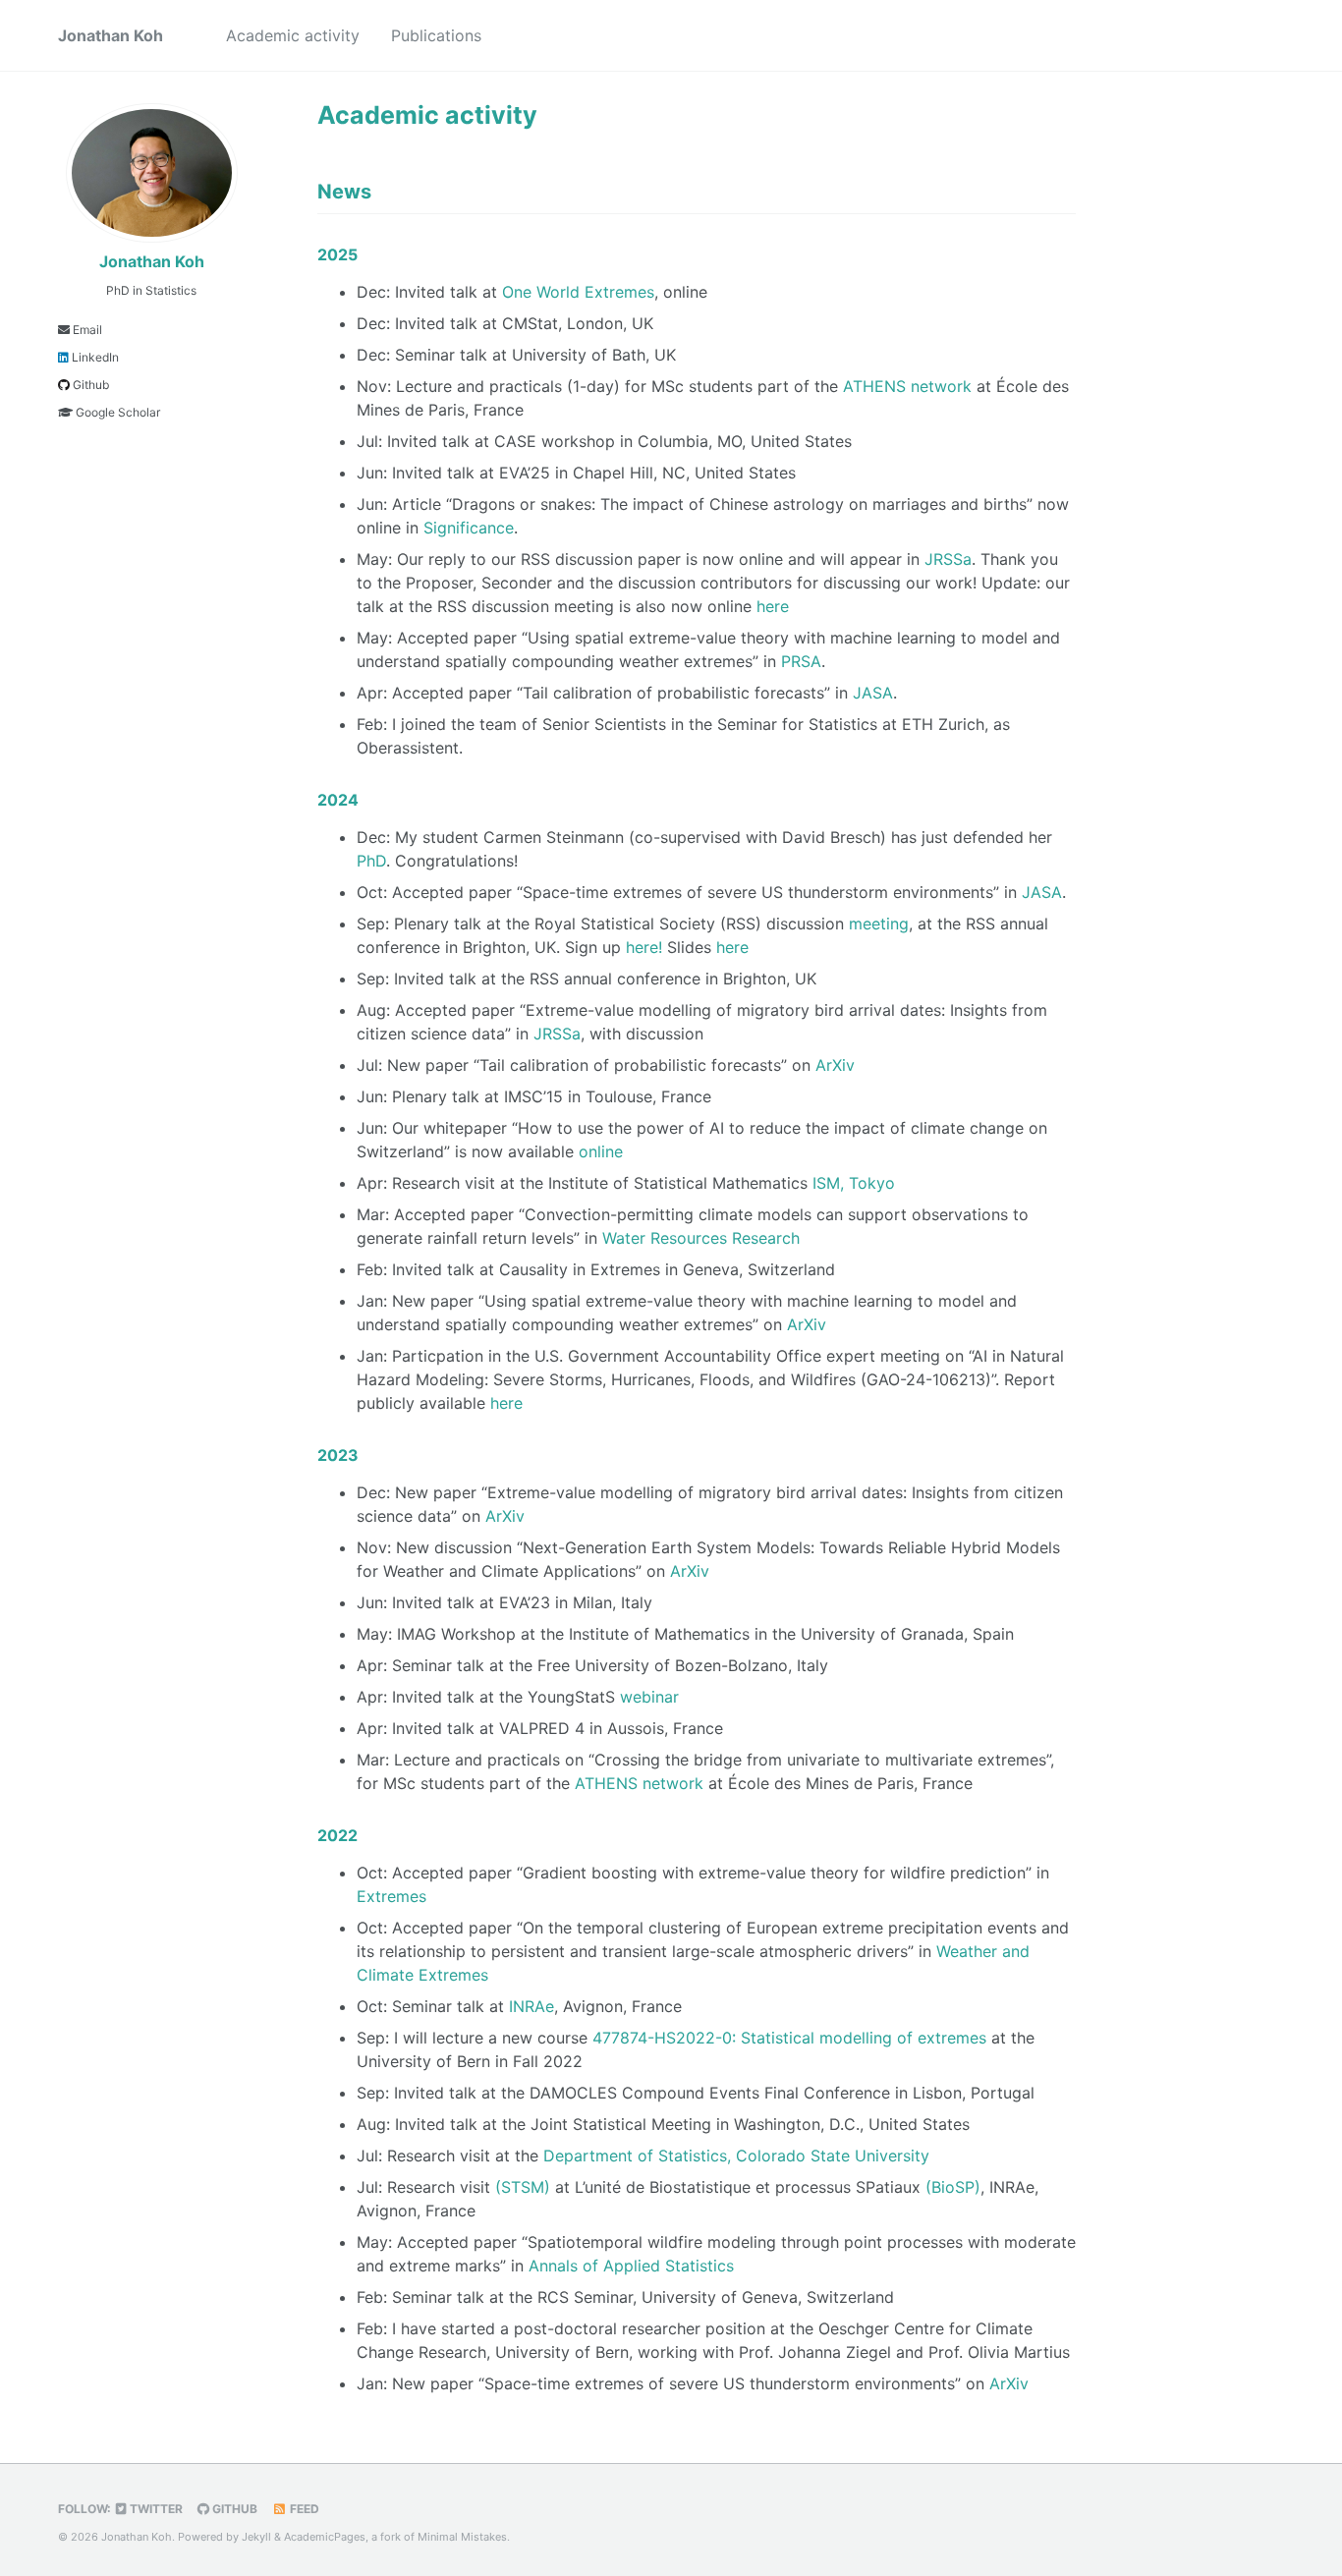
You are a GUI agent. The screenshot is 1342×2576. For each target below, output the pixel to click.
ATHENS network (907, 386)
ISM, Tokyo (854, 1183)
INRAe (531, 2006)
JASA (873, 693)
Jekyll (256, 2537)
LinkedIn (94, 357)
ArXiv (835, 1065)
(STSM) (523, 2187)
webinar (649, 1697)
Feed (303, 2509)
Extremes (391, 1896)
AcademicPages (325, 2537)
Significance (469, 528)
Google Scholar (116, 412)
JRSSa (948, 559)
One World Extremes (578, 292)
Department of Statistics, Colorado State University (736, 2156)
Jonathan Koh (111, 35)
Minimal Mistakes (462, 2537)
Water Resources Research (701, 1238)
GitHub (233, 2509)
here (773, 606)
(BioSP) (953, 2187)
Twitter (155, 2509)
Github (89, 385)
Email (86, 330)
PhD (371, 861)
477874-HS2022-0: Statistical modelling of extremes (789, 2038)
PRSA (801, 661)
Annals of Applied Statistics (631, 2266)
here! (644, 947)
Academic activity (293, 35)
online (601, 1151)
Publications (436, 35)
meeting (879, 924)
